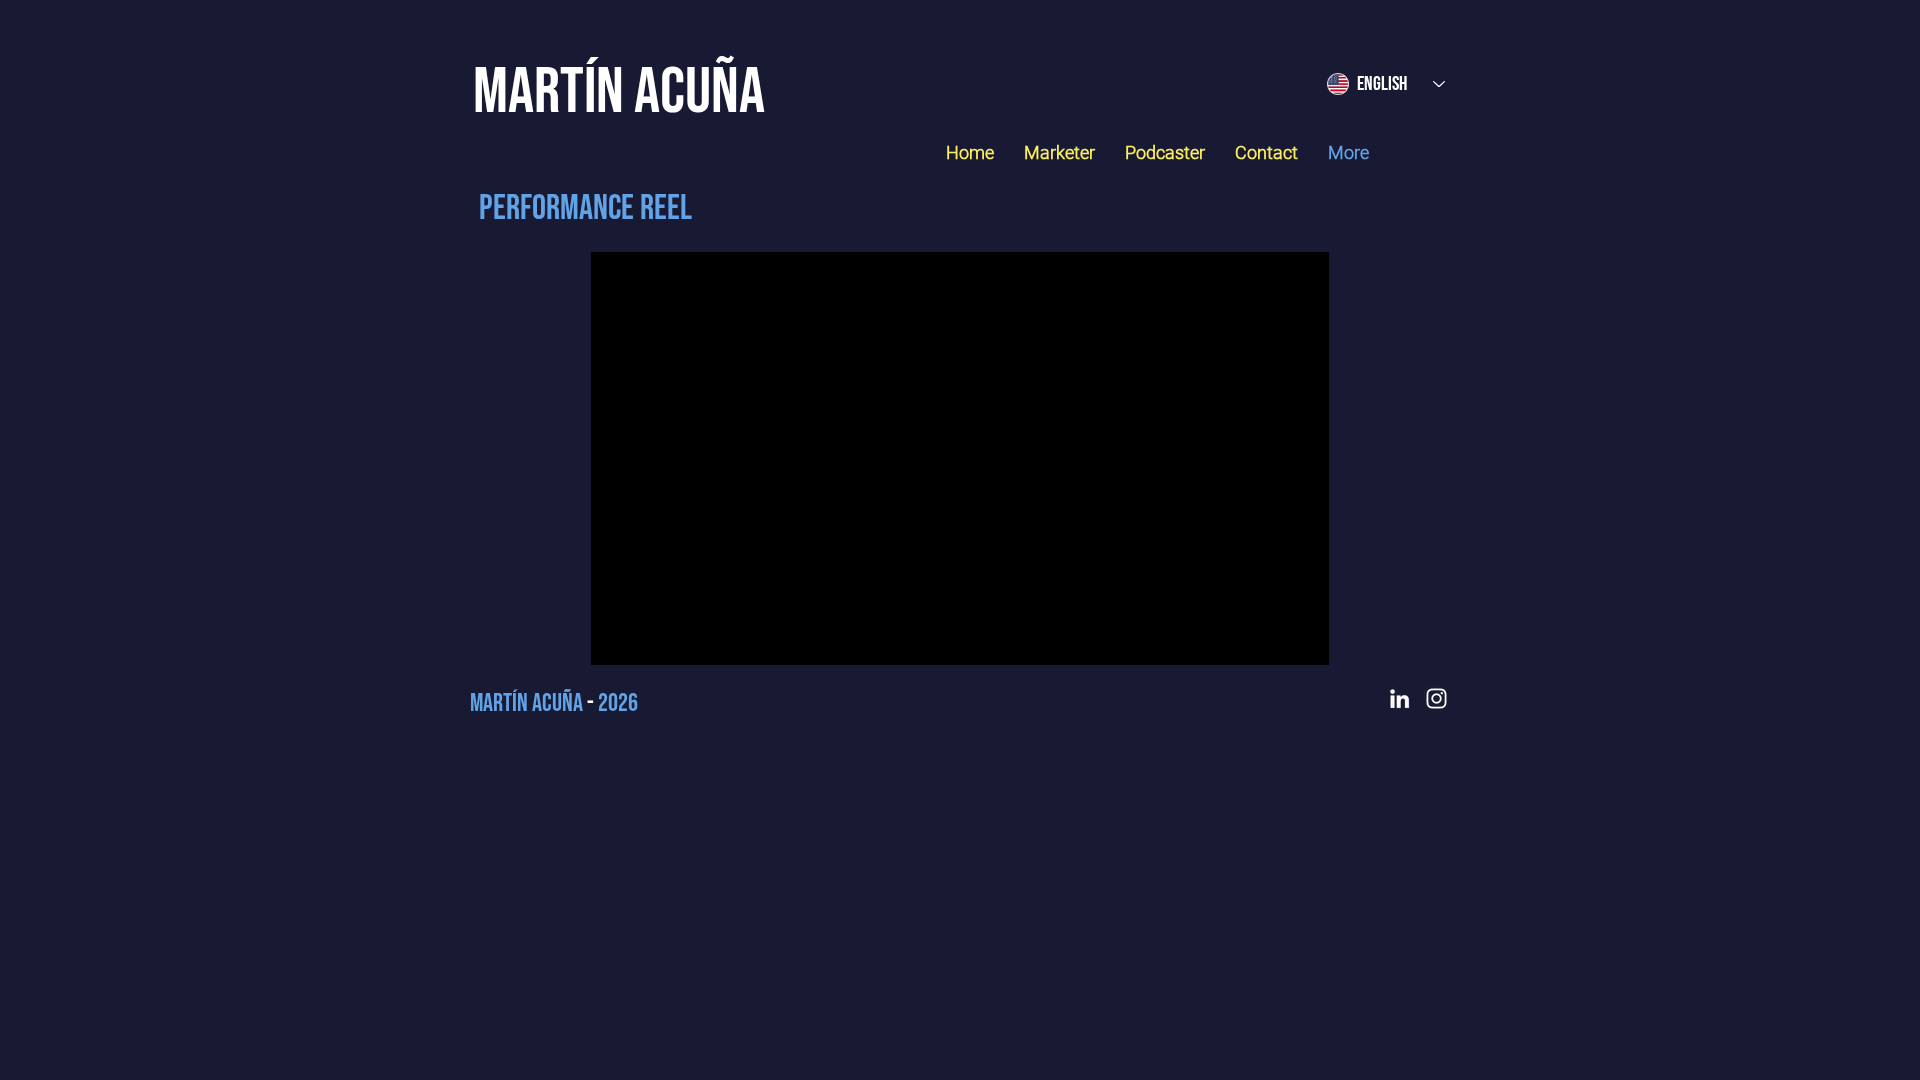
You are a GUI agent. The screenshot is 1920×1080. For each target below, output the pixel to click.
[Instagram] (1436, 698)
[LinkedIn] (1399, 698)
